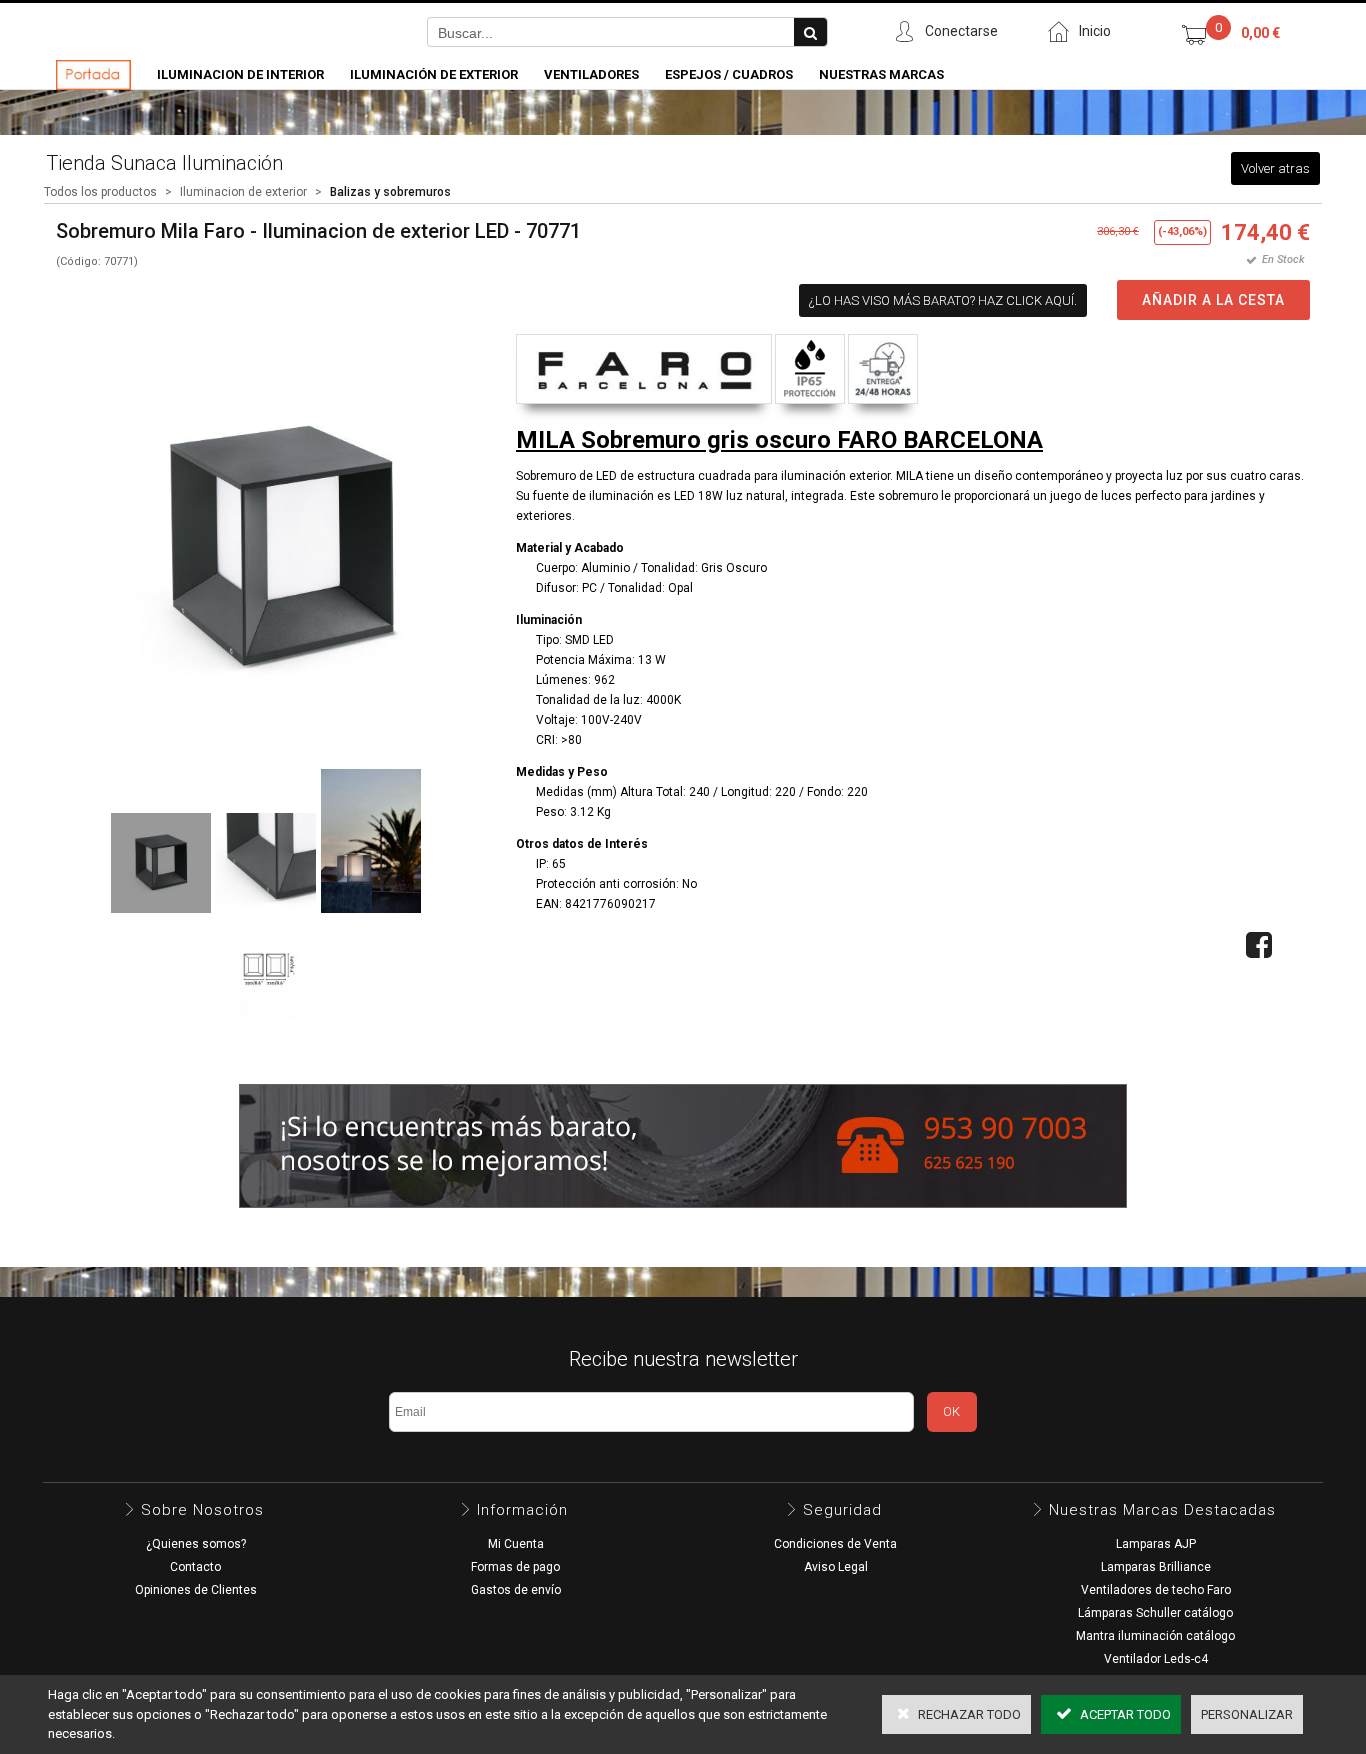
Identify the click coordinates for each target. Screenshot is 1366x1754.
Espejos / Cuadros (729, 74)
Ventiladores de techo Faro (1156, 1590)
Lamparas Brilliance (1156, 1567)
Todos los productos (100, 192)
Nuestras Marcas (881, 74)
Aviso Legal (836, 1567)
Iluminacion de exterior (243, 192)
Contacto (195, 1567)
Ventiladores (591, 74)
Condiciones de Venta (835, 1544)
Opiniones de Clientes (196, 1590)
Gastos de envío (516, 1590)
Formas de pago (515, 1567)
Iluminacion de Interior (240, 74)
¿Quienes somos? (196, 1544)
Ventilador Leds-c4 (1156, 1659)
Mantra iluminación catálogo (1155, 1636)
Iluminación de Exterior (434, 74)
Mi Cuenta (516, 1544)
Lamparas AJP (1156, 1544)
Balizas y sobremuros (390, 192)
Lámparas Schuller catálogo (1155, 1613)
